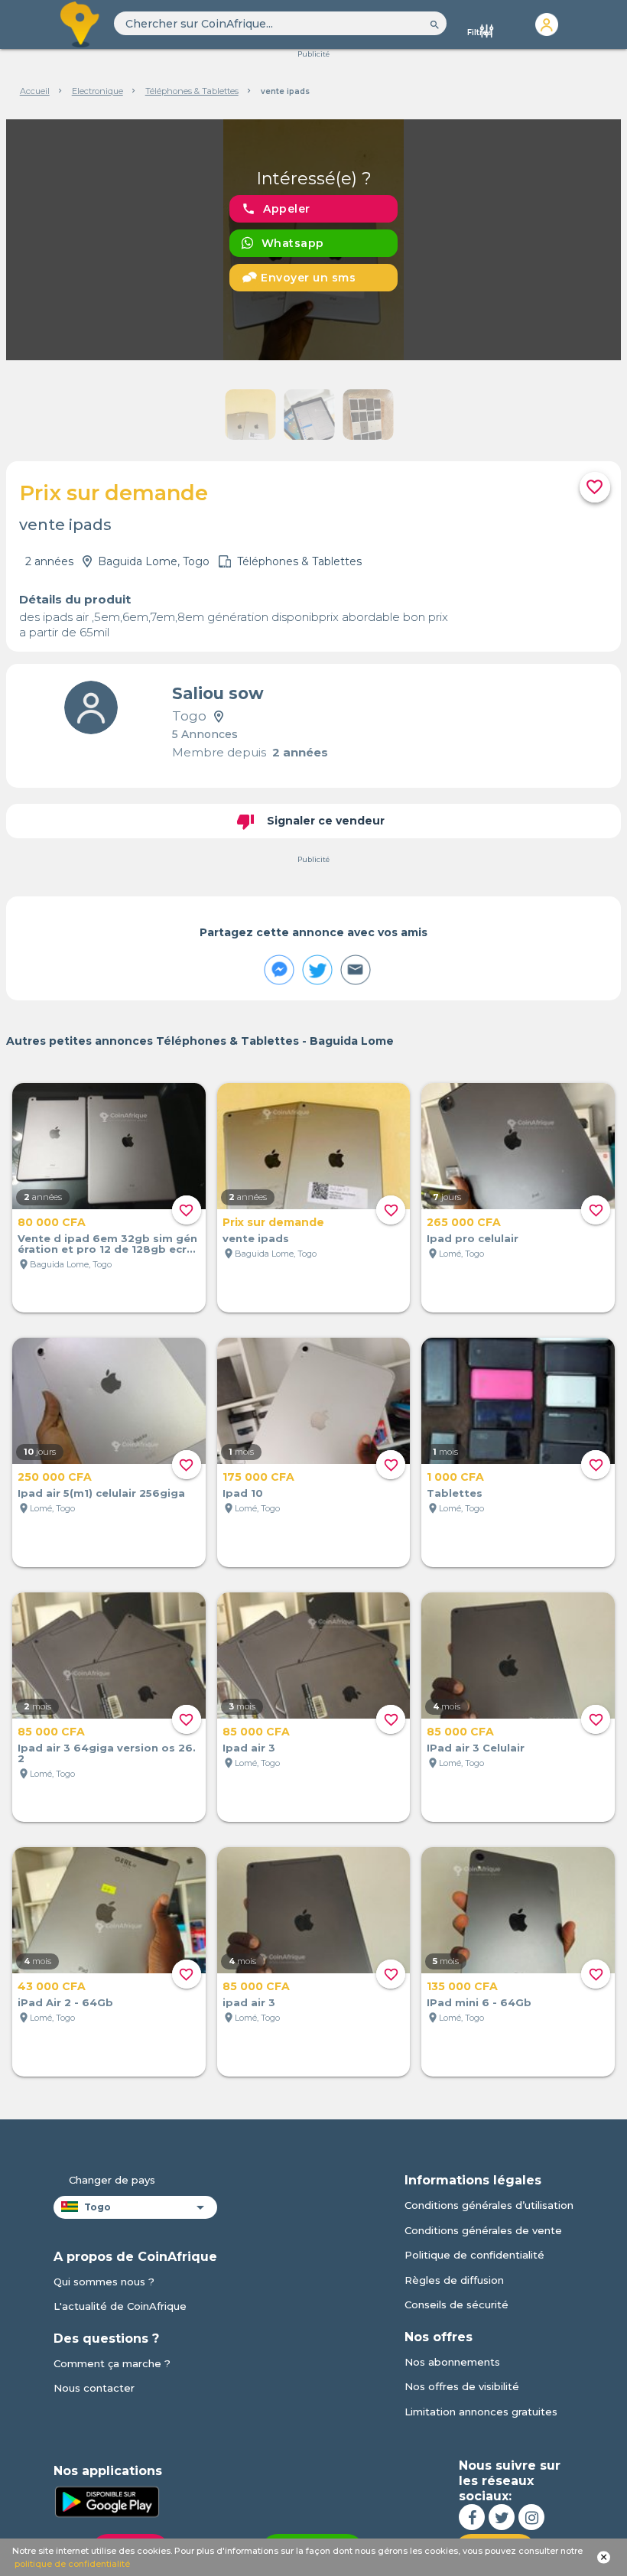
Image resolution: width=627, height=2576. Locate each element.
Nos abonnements (452, 2362)
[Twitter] (502, 2517)
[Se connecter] (546, 24)
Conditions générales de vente (483, 2230)
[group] (313, 240)
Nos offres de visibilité (462, 2386)
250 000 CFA (55, 1477)
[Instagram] (531, 2517)
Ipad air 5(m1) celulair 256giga (101, 1493)
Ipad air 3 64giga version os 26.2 (107, 1753)
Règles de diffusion (454, 2280)
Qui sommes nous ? (104, 2282)
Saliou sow (218, 693)
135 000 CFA (462, 1986)
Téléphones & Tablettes (192, 91)
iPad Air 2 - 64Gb (65, 2002)
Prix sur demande (273, 1222)
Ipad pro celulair (473, 1238)
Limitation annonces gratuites (481, 2412)
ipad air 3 (249, 2002)
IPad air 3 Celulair (476, 1748)
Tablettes (455, 1493)
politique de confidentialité (72, 2564)
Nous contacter (94, 2388)
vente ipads (256, 1238)
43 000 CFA (52, 1986)
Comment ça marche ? (112, 2363)
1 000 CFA (455, 1477)
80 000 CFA (52, 1222)
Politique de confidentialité (474, 2255)
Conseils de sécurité (456, 2304)
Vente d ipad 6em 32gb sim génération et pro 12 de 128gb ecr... (107, 1244)
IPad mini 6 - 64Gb (479, 2002)
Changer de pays (112, 2180)
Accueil (35, 91)
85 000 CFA (51, 1732)
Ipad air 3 (249, 1748)
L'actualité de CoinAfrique (120, 2306)
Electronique (97, 91)
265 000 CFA (464, 1222)
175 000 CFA (258, 1477)
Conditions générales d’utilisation (489, 2205)
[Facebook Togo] (472, 2517)
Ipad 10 (243, 1493)
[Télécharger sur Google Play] (107, 2500)
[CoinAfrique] (81, 24)
